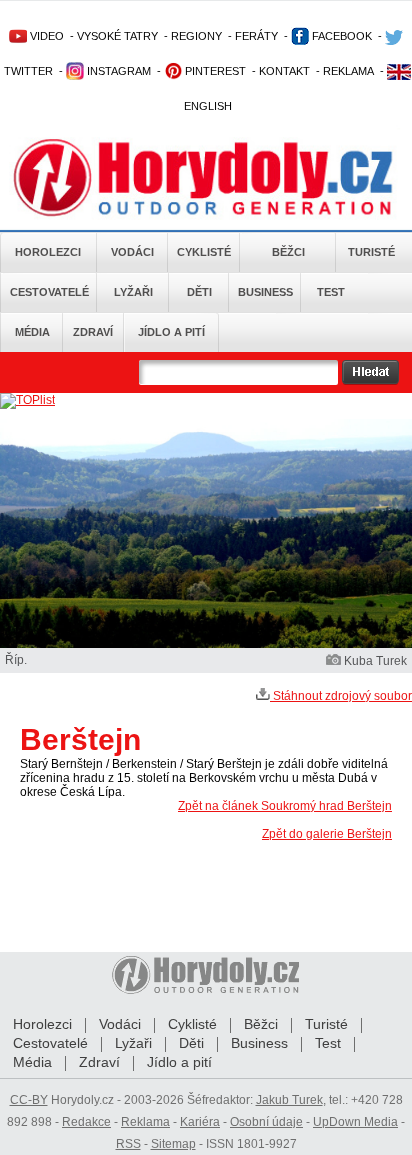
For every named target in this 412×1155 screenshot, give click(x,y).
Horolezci (48, 252)
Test (331, 292)
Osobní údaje (266, 1122)
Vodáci (132, 252)
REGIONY (196, 36)
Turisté (371, 252)
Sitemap (173, 1144)
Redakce (86, 1122)
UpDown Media (355, 1122)
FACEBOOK (340, 36)
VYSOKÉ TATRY (117, 36)
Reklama (145, 1122)
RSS (128, 1144)
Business (265, 292)
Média (32, 332)
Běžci (288, 252)
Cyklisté (204, 252)
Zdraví (93, 332)
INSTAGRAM (117, 71)
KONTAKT (284, 71)
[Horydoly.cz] (206, 179)
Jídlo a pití (171, 332)
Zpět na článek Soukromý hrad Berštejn (285, 806)
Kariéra (200, 1122)
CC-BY (29, 1100)
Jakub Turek (289, 1100)
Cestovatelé (49, 292)
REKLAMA (348, 71)
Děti (199, 292)
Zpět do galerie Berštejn (327, 834)
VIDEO (45, 36)
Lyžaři (133, 292)
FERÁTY (256, 36)
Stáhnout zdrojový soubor (341, 696)
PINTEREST (214, 71)
